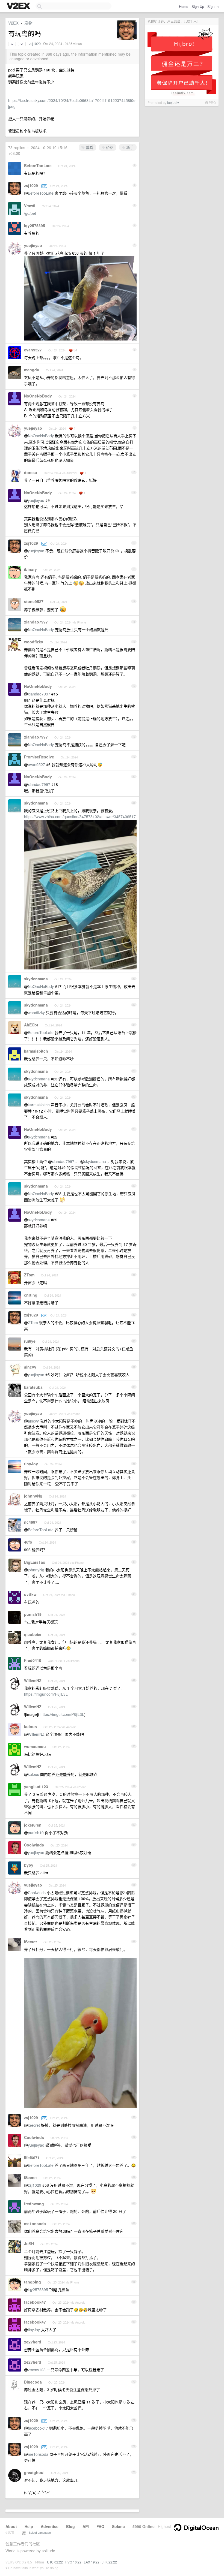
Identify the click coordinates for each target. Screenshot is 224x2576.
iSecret (30, 1942)
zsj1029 (35, 44)
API (86, 2526)
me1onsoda (35, 2224)
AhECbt (31, 1025)
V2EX (13, 23)
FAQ (100, 2526)
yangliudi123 (36, 1786)
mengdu (32, 370)
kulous (30, 1727)
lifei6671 (32, 2158)
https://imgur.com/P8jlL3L (46, 1694)
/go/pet (30, 213)
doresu (31, 472)
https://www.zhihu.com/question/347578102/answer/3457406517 (80, 817)
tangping (33, 2282)
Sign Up (198, 6)
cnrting (31, 1295)
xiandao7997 (36, 622)
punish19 (33, 1614)
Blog (70, 2526)
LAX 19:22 (92, 2562)
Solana (118, 2526)
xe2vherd (33, 2342)
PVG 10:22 (73, 2562)
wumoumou (35, 1746)
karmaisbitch (36, 1051)
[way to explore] (19, 6)
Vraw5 (30, 206)
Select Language (39, 2532)
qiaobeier (33, 1634)
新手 (129, 147)
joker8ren (33, 1825)
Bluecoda (33, 2382)
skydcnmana (36, 803)
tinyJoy (31, 1464)
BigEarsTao (35, 1562)
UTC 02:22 (55, 2562)
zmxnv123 (37, 2370)
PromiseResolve (39, 757)
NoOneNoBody (38, 396)
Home (184, 6)
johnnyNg (33, 1496)
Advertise (50, 2526)
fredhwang (34, 2204)
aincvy (30, 1367)
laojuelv (173, 102)
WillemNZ (33, 1680)
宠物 (28, 23)
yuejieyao (33, 245)
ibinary (30, 569)
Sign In (213, 6)
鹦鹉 (89, 147)
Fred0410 (33, 1660)
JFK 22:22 (109, 2562)
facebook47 (35, 2302)
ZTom (29, 1275)
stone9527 (34, 601)
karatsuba (33, 1387)
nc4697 (31, 1522)
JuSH (29, 2244)
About (11, 2526)
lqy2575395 (35, 225)
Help (29, 2526)
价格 (109, 147)
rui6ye (30, 1341)
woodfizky (34, 642)
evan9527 (33, 350)
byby (29, 1865)
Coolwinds (34, 1845)
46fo (28, 1542)
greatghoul (34, 2472)
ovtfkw (30, 1594)
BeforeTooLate (38, 165)
